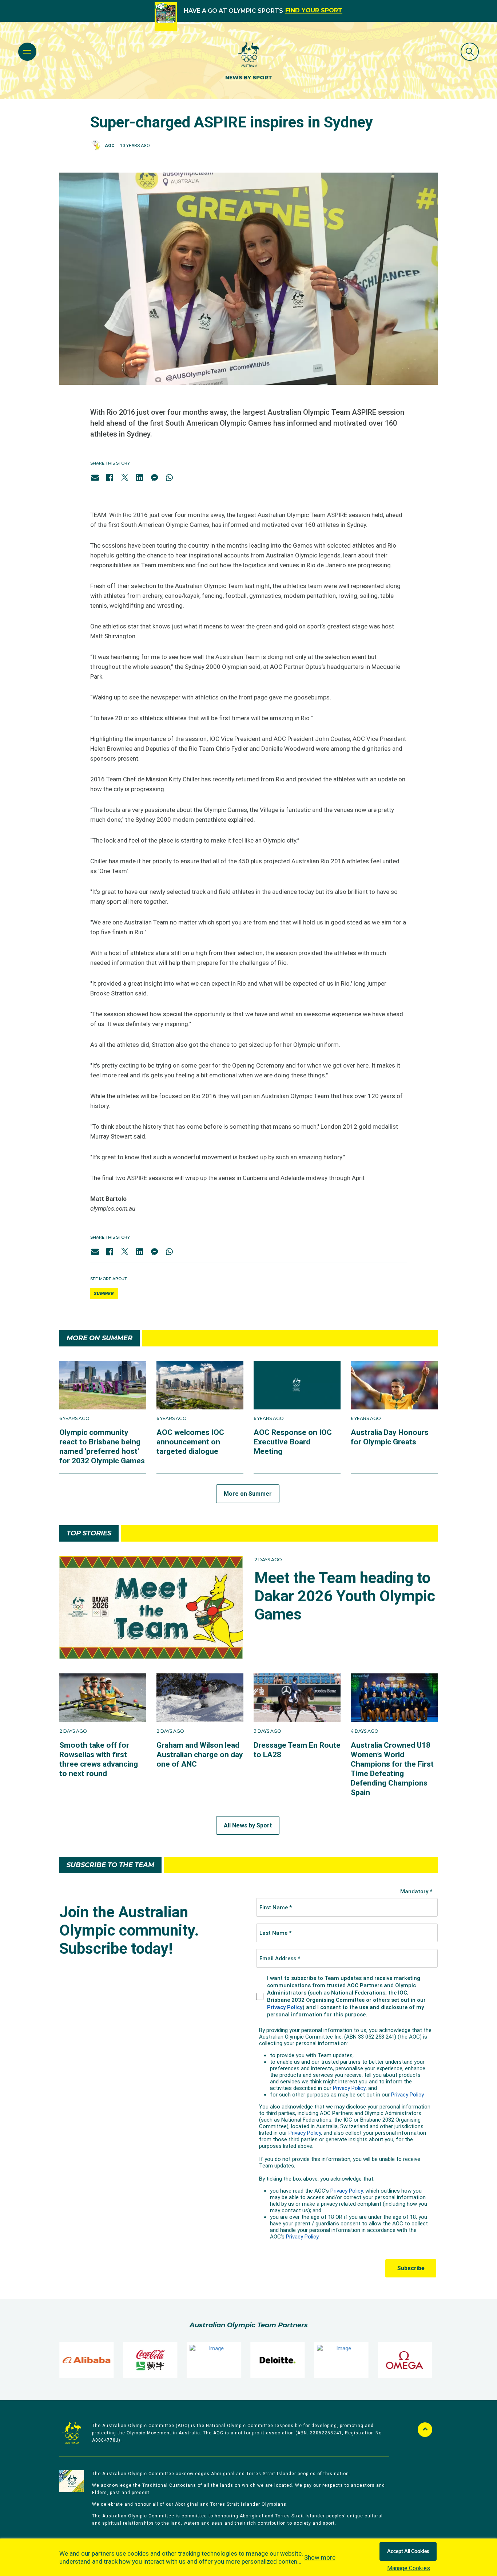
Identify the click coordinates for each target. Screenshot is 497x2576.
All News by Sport (248, 1825)
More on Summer (248, 1494)
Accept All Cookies (408, 2552)
